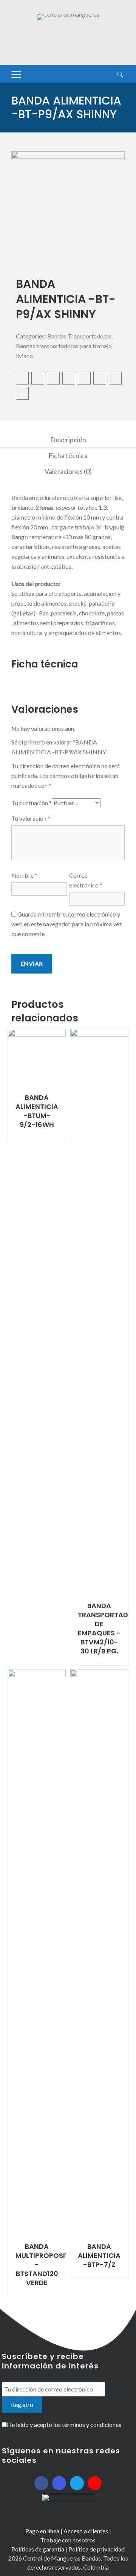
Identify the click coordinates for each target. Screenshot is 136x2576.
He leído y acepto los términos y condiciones (64, 2425)
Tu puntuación (32, 803)
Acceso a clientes (86, 2531)
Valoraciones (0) (68, 471)
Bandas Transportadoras (79, 336)
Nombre (24, 875)
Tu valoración (31, 818)
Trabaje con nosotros (68, 2540)
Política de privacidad (97, 2549)
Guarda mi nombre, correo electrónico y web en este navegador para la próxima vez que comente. (67, 924)
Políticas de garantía (38, 2549)
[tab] (68, 440)
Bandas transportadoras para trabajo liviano (64, 351)
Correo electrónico (86, 880)
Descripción (68, 440)
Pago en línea (42, 2531)
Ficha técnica (68, 455)
